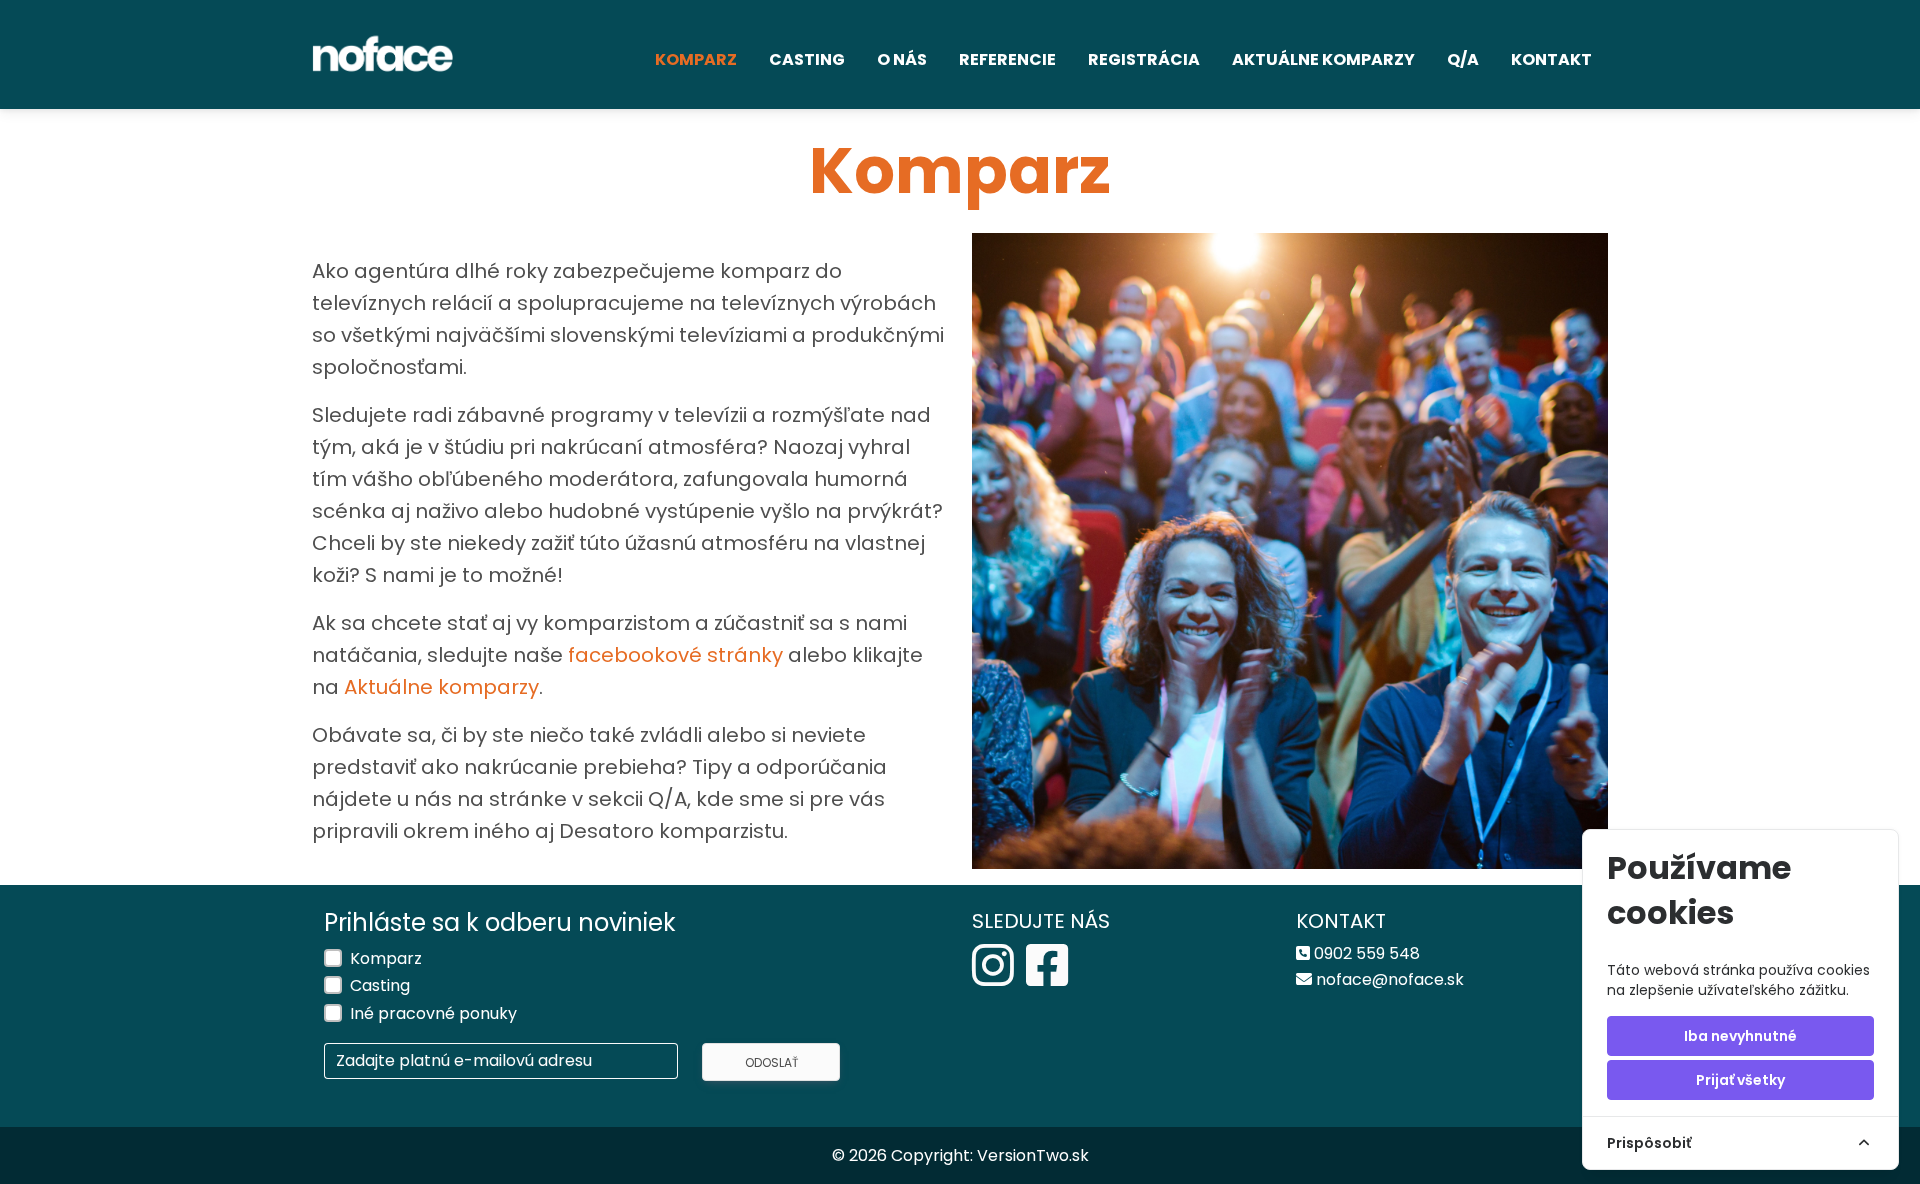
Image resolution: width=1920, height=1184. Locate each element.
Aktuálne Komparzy (1323, 59)
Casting (807, 59)
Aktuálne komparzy (441, 687)
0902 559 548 (1367, 953)
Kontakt (1551, 59)
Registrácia (1144, 59)
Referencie (1007, 59)
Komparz (696, 59)
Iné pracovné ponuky (433, 1013)
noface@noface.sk (1390, 979)
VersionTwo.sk (1033, 1155)
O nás (902, 59)
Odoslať (771, 1062)
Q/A (1463, 59)
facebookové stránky (678, 655)
